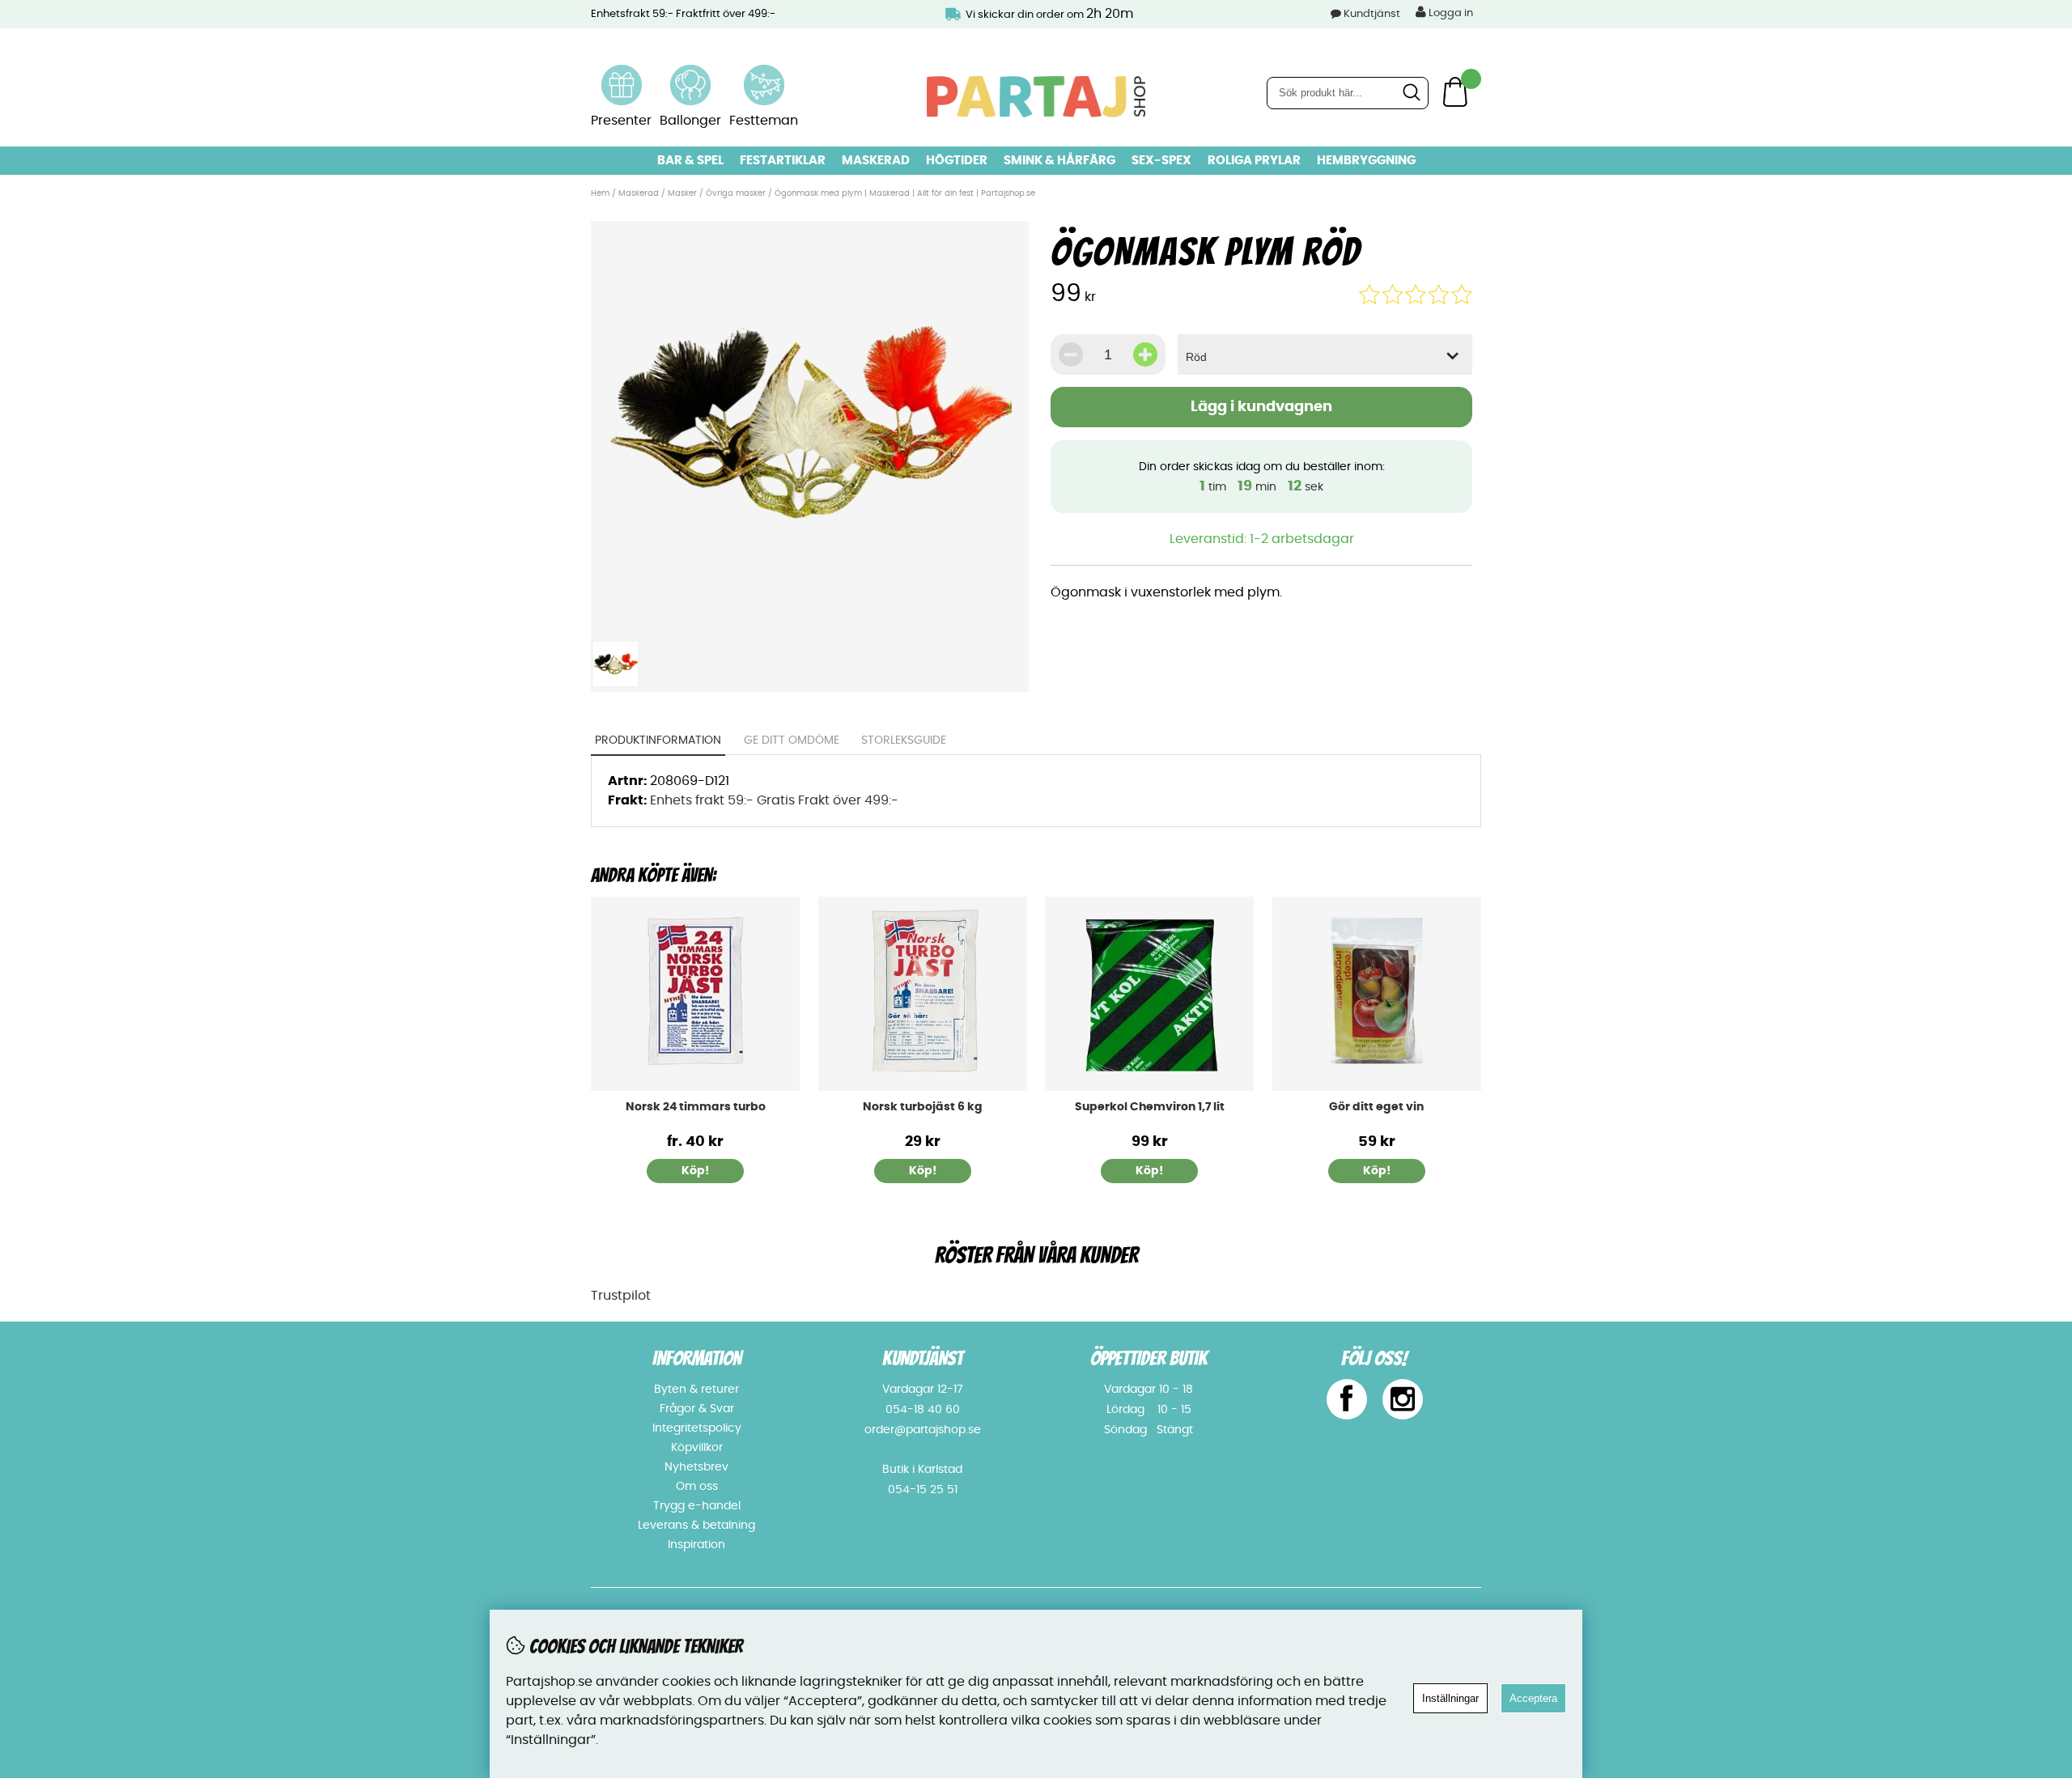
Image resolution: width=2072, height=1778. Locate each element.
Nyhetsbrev (696, 1467)
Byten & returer (696, 1390)
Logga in (1450, 13)
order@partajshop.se (923, 1430)
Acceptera (1533, 1698)
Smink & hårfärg (1059, 161)
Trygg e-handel (697, 1506)
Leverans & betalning (696, 1526)
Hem (600, 193)
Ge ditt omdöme (792, 740)
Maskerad (876, 161)
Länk (622, 74)
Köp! (695, 1171)
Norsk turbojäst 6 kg (923, 1107)
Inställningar (1450, 1698)
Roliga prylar (1254, 161)
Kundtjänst (1372, 14)
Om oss (697, 1487)
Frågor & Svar (697, 1409)
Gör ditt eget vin (1376, 1107)
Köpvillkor (697, 1448)
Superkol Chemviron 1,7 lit (1150, 1107)
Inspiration (696, 1545)
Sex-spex (1161, 161)
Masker (684, 193)
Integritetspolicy (697, 1428)
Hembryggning (1366, 161)
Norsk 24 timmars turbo (696, 1107)
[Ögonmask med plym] (809, 622)
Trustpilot (621, 1296)
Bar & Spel (690, 161)
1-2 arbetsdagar (1302, 539)
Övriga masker (736, 193)
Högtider (957, 161)
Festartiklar (783, 161)
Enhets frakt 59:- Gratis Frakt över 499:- (774, 800)
